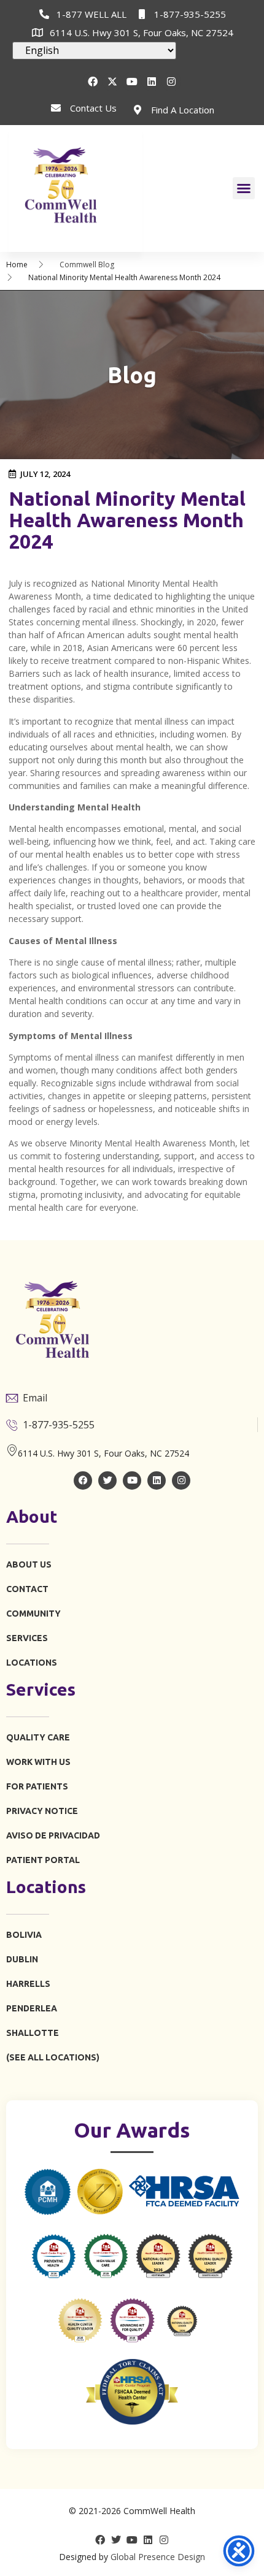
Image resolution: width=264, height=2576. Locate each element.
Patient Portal (43, 1860)
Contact (27, 1589)
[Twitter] (107, 1480)
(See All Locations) (53, 2057)
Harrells (28, 1984)
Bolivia (24, 1935)
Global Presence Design (158, 2557)
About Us (29, 1564)
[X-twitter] (112, 82)
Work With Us (38, 1762)
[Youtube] (132, 82)
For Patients (37, 1786)
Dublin (22, 1959)
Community (33, 1614)
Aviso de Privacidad (53, 1835)
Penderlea (32, 2008)
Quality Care (38, 1737)
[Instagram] (171, 82)
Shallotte (33, 2033)
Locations (32, 1663)
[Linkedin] (152, 82)
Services (27, 1638)
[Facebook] (93, 82)
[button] (244, 188)
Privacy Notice (42, 1811)
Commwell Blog (87, 265)
